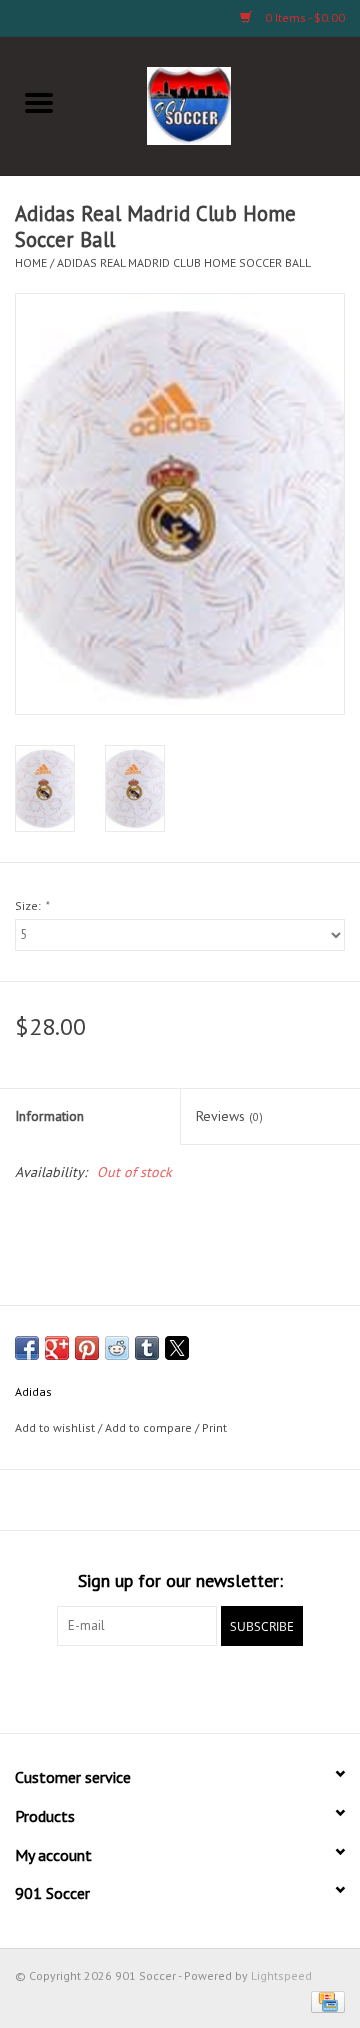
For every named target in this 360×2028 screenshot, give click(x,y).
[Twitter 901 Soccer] (108, 1687)
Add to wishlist (56, 1427)
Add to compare (150, 1427)
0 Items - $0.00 (303, 17)
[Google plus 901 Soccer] (144, 1687)
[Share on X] (177, 1348)
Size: (31, 905)
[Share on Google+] (57, 1348)
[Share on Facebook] (27, 1348)
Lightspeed (281, 1975)
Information (49, 1116)
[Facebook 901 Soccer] (72, 1687)
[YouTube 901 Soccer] (216, 1687)
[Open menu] (39, 102)
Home (31, 262)
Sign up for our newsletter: (180, 1580)
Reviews (229, 1116)
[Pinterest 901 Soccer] (180, 1687)
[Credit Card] (324, 2000)
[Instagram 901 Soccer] (288, 1687)
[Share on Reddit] (117, 1348)
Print (214, 1427)
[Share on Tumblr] (147, 1348)
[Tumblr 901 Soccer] (252, 1687)
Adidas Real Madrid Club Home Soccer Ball (184, 262)
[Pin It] (87, 1348)
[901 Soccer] (219, 104)
